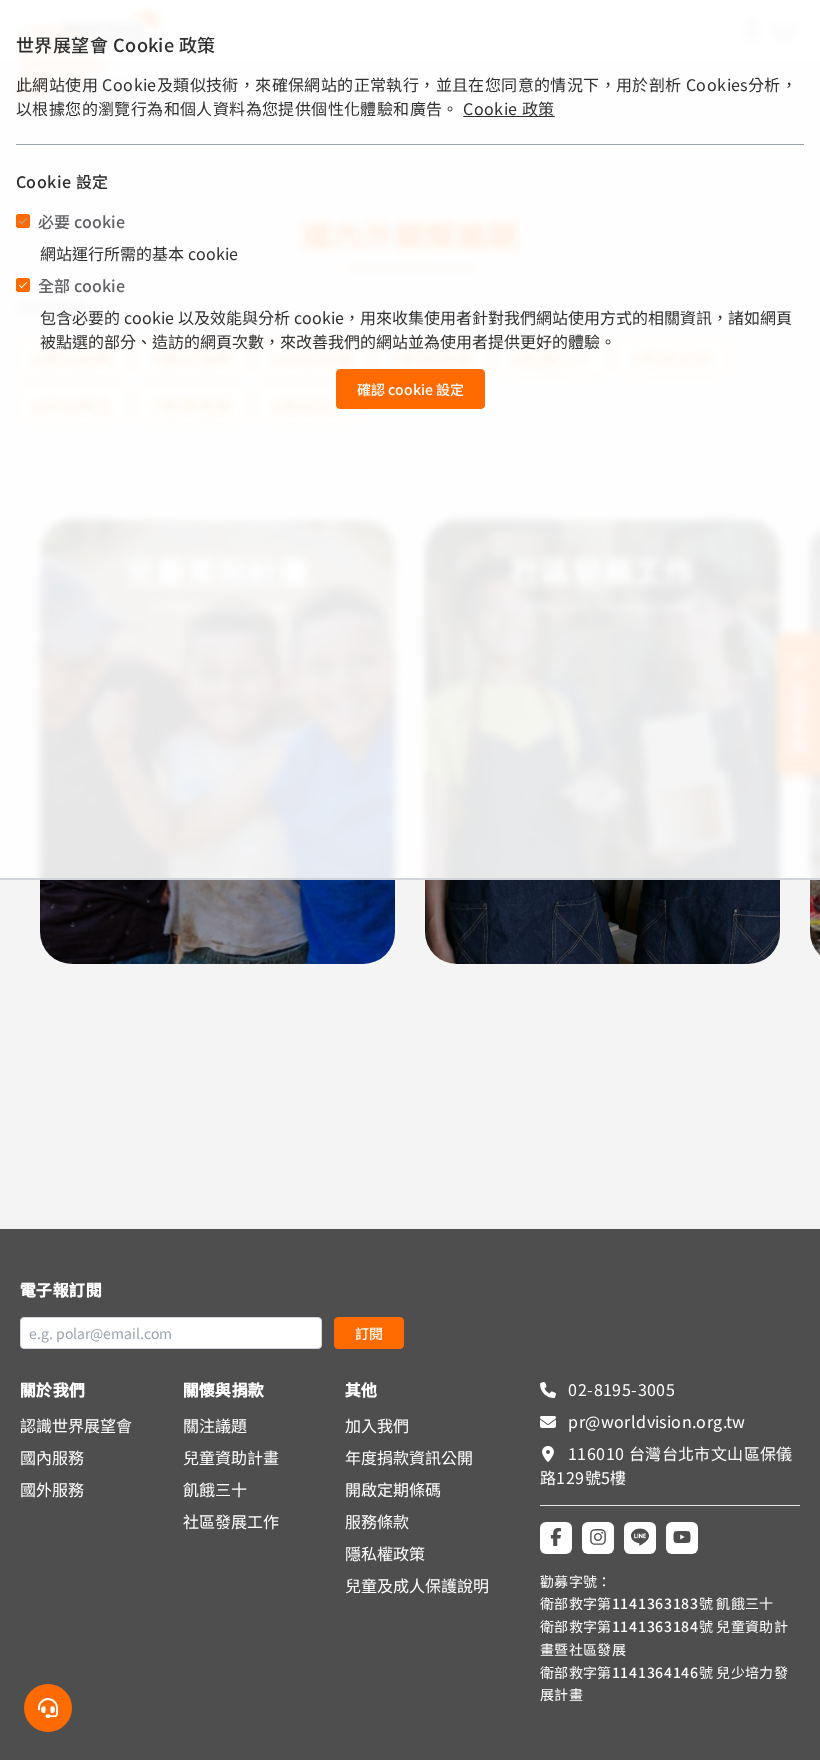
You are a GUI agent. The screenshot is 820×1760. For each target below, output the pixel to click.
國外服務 (52, 1489)
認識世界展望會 (76, 1425)
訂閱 (369, 1333)
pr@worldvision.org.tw (655, 1421)
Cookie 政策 (509, 108)
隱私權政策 (385, 1553)
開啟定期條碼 (393, 1489)
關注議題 (215, 1425)
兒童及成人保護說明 (417, 1585)
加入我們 (377, 1425)
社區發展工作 (231, 1521)
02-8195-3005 (619, 1389)
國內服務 (52, 1457)
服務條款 (377, 1521)
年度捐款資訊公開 (409, 1457)
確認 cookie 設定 (410, 389)
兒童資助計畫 (231, 1457)
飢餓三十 (215, 1489)
